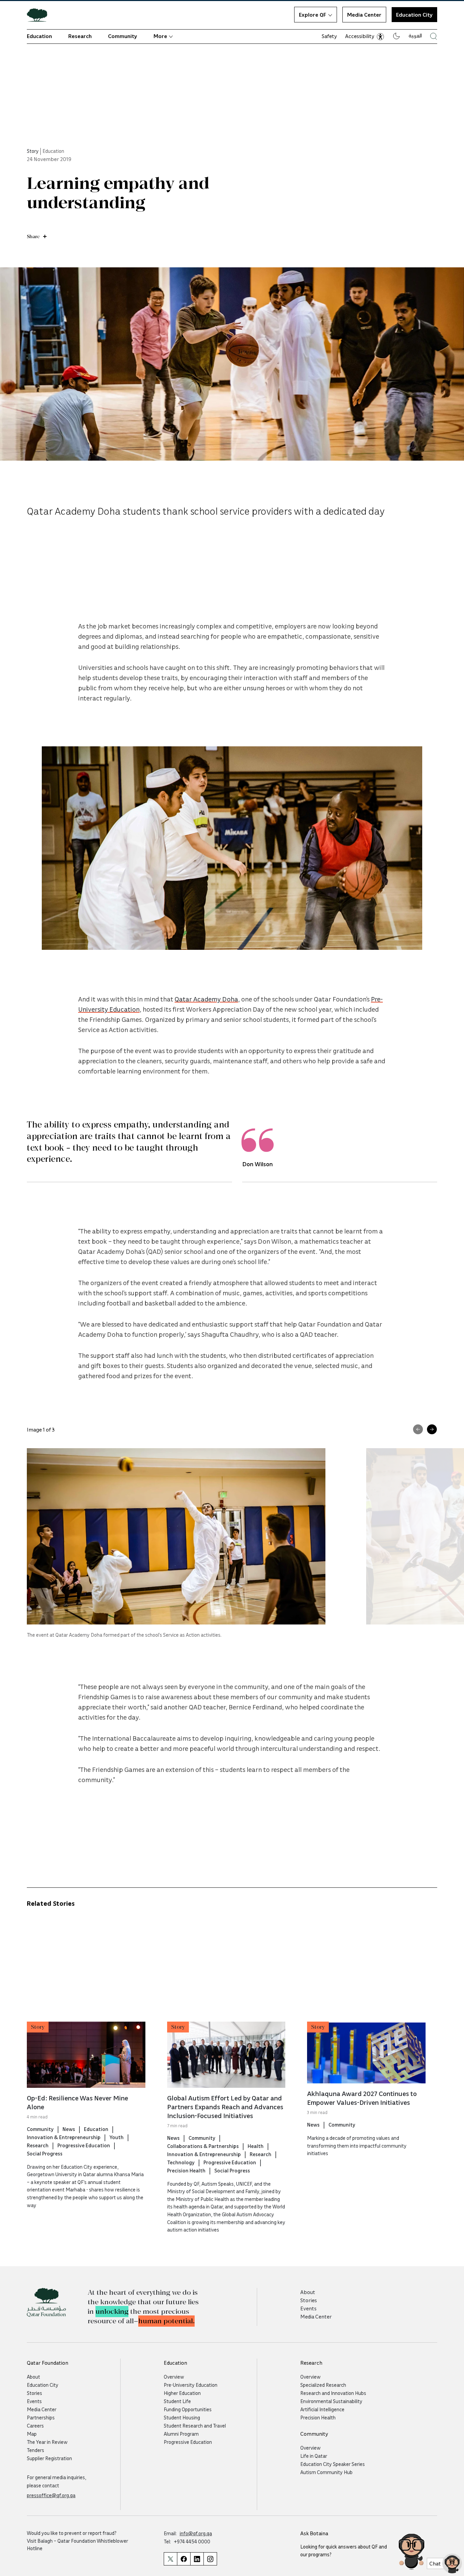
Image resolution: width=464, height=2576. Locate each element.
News (69, 2129)
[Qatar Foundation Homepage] (40, 15)
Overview (174, 2377)
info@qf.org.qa (196, 2533)
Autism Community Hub (326, 2472)
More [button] (160, 36)
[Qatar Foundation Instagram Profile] (210, 2559)
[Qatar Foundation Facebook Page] (184, 2559)
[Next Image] (432, 1429)
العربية (415, 35)
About (308, 2292)
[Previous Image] (418, 1429)
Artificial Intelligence (322, 2409)
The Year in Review (47, 2442)
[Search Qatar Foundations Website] (434, 36)
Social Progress (45, 2153)
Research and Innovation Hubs (333, 2393)
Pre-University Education (191, 2385)
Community (123, 36)
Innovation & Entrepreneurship (64, 2137)
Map (32, 2434)
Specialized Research (323, 2385)
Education (39, 36)
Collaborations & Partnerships (203, 2146)
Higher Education (182, 2393)
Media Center (364, 15)
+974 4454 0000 (192, 2541)
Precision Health (186, 2170)
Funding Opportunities (188, 2409)
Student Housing (182, 2417)
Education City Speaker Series (333, 2464)
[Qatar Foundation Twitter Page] (170, 2559)
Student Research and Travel (195, 2426)
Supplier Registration (49, 2458)
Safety (329, 36)
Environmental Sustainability (331, 2401)
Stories (309, 2300)
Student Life (177, 2401)
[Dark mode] (396, 36)
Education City (43, 2385)
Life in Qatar (314, 2456)
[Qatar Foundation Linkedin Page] (197, 2559)
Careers (35, 2426)
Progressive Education (84, 2145)
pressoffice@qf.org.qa (51, 2495)
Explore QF (313, 15)
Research (80, 36)
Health (256, 2146)
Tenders (35, 2450)
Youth (117, 2137)
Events (308, 2308)
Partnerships (41, 2417)
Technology (181, 2162)
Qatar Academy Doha (206, 999)
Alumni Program (181, 2434)
